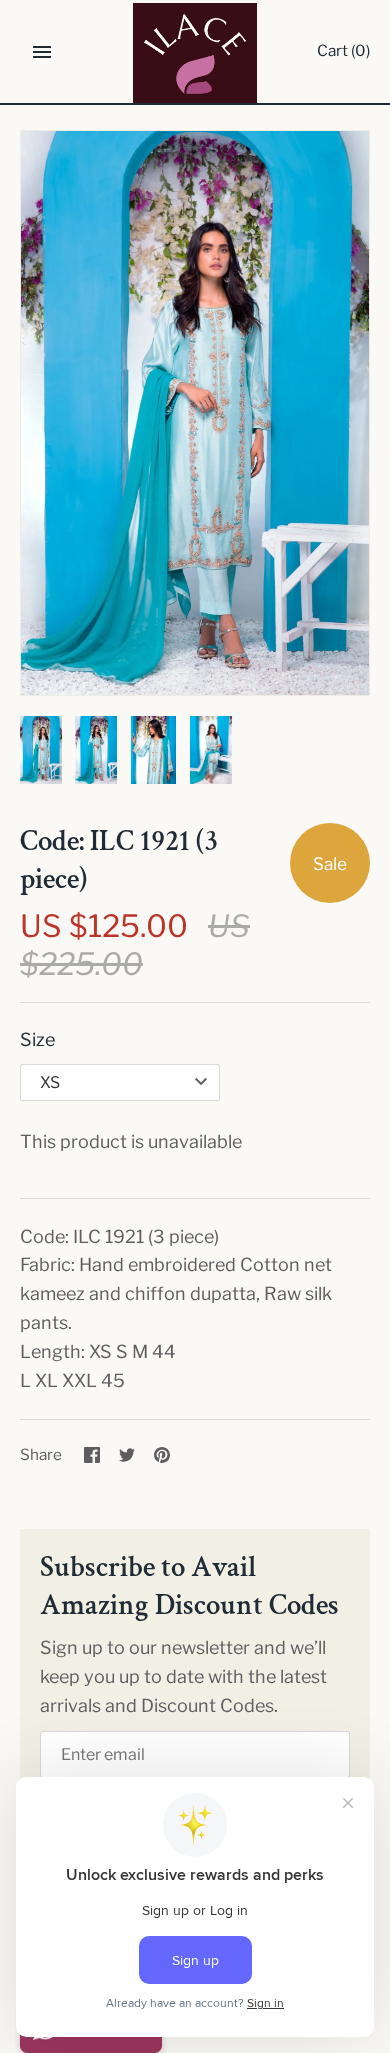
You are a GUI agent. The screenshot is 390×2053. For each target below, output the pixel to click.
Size (37, 1039)
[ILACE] (195, 53)
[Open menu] (42, 52)
